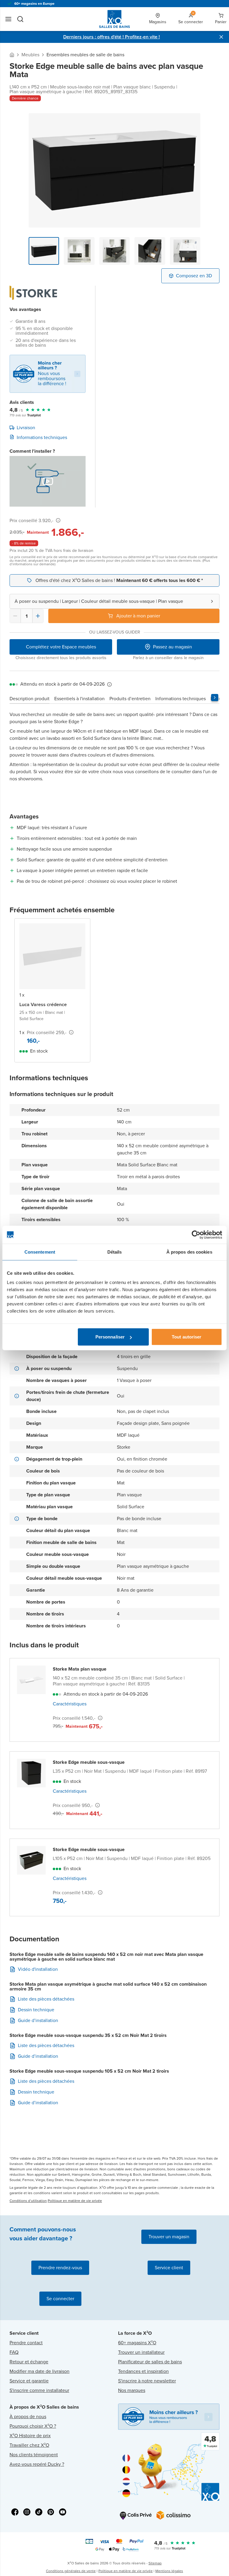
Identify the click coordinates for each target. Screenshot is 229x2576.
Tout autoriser (187, 1337)
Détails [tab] (115, 1252)
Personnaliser (110, 1337)
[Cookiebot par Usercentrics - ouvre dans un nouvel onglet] (196, 1235)
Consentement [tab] (40, 1252)
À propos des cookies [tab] (189, 1252)
